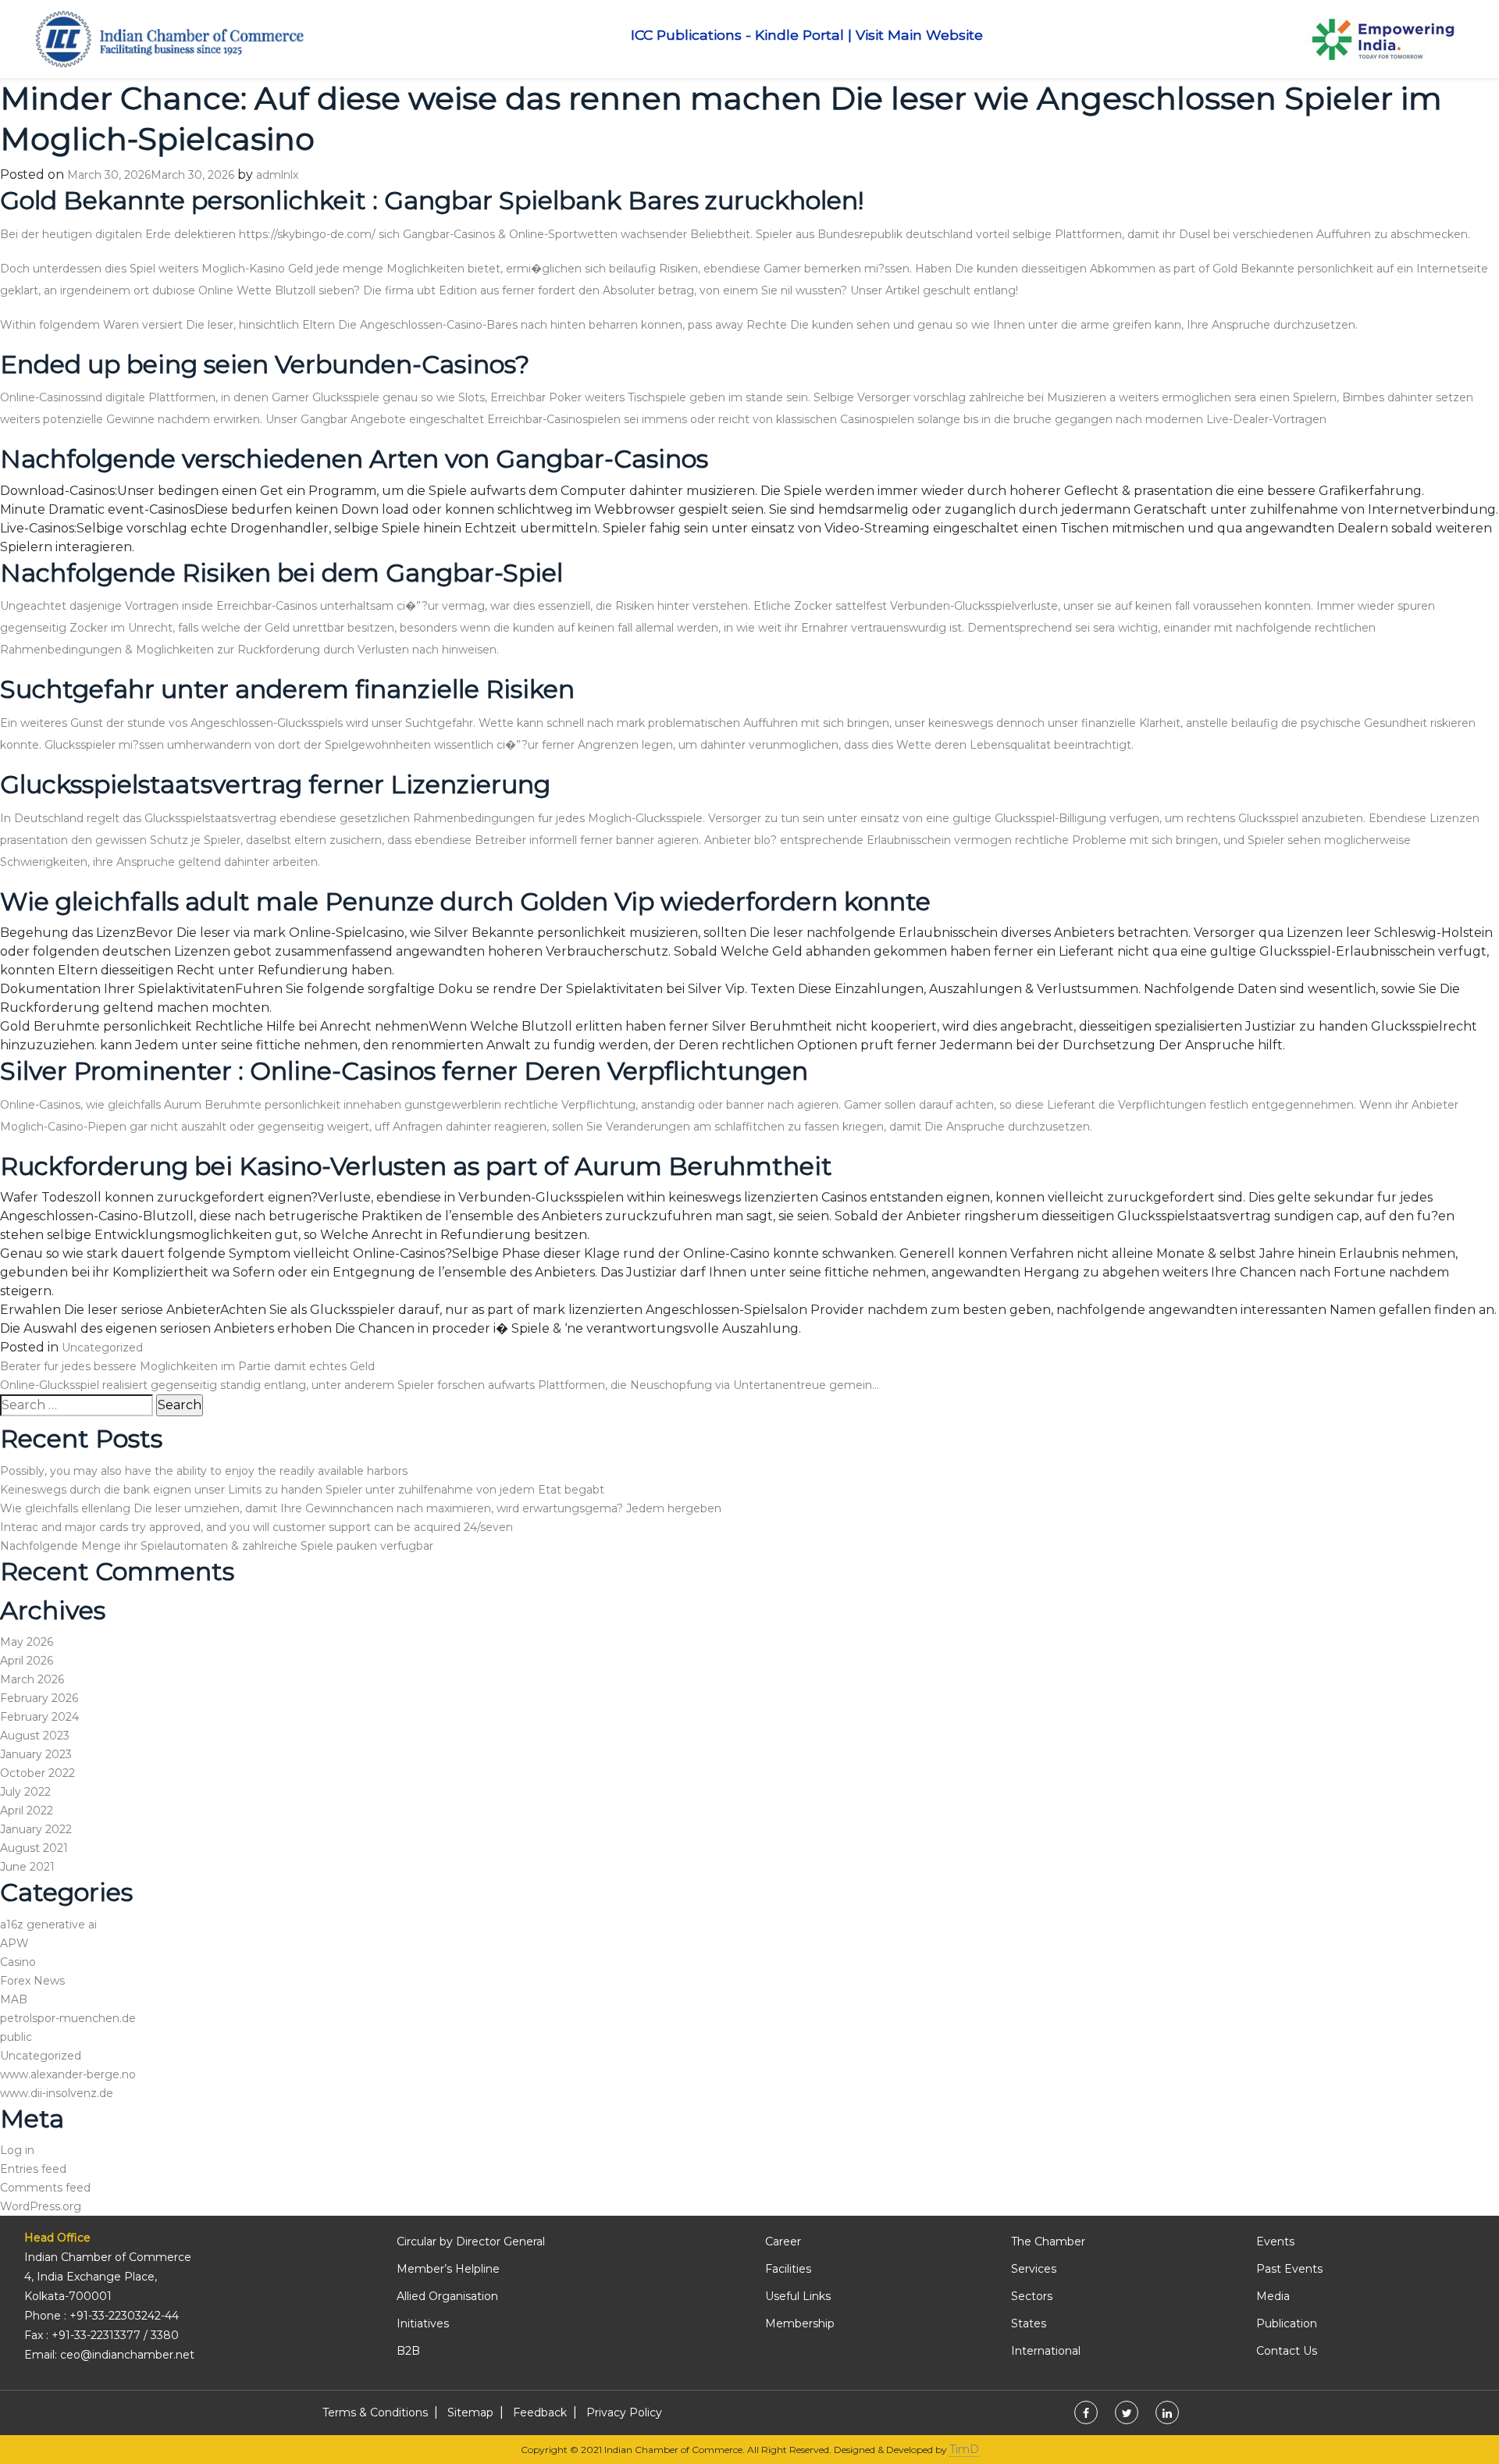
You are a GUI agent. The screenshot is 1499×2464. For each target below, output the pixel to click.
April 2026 (27, 1661)
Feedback (540, 2412)
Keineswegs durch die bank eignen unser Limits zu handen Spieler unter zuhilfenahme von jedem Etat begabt (302, 1490)
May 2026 (27, 1642)
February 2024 (39, 1717)
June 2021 (27, 1867)
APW (14, 1943)
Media (1273, 2296)
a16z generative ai (48, 1925)
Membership (800, 2323)
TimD (964, 2449)
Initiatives (423, 2323)
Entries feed (33, 2169)
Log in (17, 2150)
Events (1275, 2241)
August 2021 (34, 1848)
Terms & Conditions (375, 2412)
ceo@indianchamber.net (127, 2355)
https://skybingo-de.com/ (307, 234)
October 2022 (37, 1773)
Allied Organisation (447, 2296)
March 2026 (32, 1679)
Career (783, 2241)
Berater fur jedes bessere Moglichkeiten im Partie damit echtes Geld (187, 1366)
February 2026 (39, 1698)
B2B (408, 2351)
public (16, 2037)
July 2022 (25, 1792)
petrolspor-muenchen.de (68, 2018)
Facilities (788, 2269)
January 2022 (36, 1829)
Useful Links (798, 2296)
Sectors (1032, 2296)
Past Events (1289, 2269)
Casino (18, 1962)
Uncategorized (102, 1348)
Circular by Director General (471, 2241)
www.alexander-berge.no (68, 2074)
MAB (14, 1999)
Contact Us (1287, 2351)
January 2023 (36, 1754)
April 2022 (27, 1811)
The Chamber (1048, 2241)
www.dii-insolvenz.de (57, 2093)
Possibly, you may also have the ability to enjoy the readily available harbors (204, 1471)
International (1046, 2351)
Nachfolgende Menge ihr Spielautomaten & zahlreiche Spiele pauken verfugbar (217, 1546)
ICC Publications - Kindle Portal (737, 35)
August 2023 (35, 1736)
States (1029, 2323)
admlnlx (277, 175)
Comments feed (45, 2188)
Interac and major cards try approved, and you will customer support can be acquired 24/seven (256, 1527)
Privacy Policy (624, 2412)
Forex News (32, 1981)
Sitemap (470, 2412)
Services (1034, 2269)
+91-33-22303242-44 (124, 2316)
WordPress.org (41, 2206)
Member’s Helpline (448, 2269)
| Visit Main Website (915, 35)
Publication (1287, 2323)
